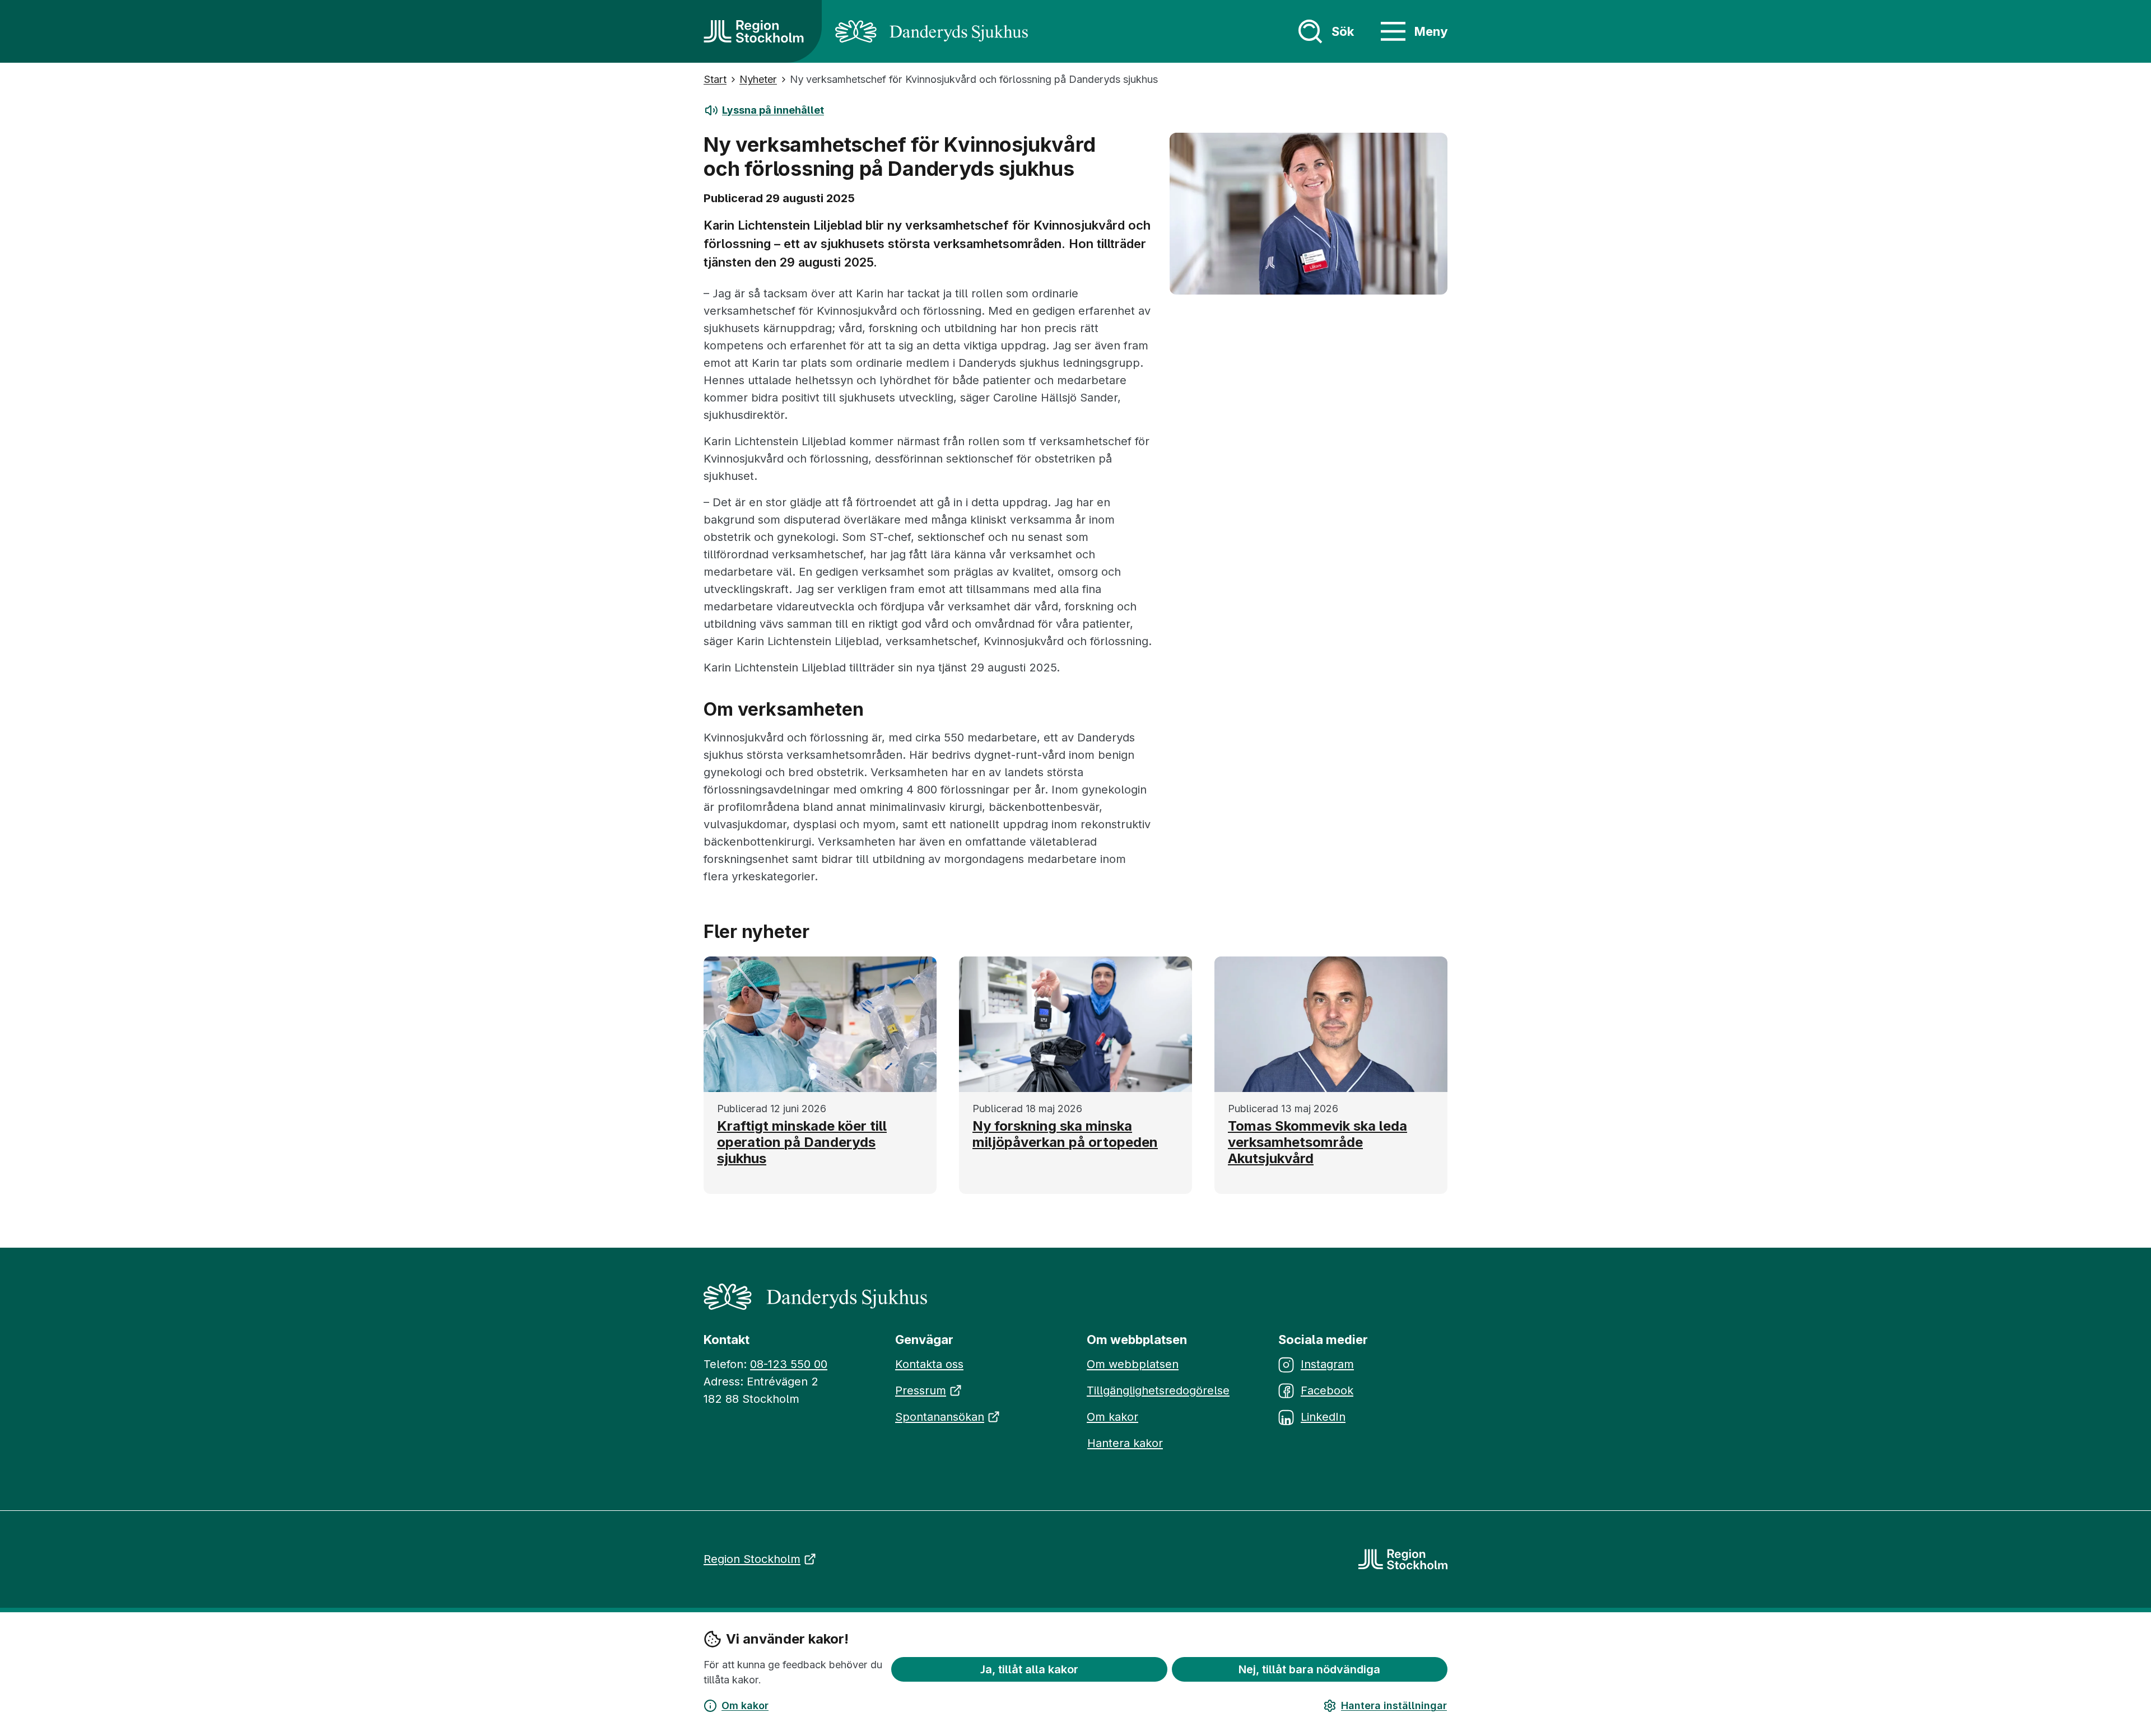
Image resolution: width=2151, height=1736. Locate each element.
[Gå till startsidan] (754, 31)
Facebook (1327, 1390)
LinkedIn (1323, 1417)
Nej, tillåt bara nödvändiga (1309, 1669)
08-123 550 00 (789, 1364)
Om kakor (745, 1705)
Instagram (1327, 1364)
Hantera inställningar (1394, 1705)
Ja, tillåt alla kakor (1029, 1669)
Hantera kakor (1125, 1443)
